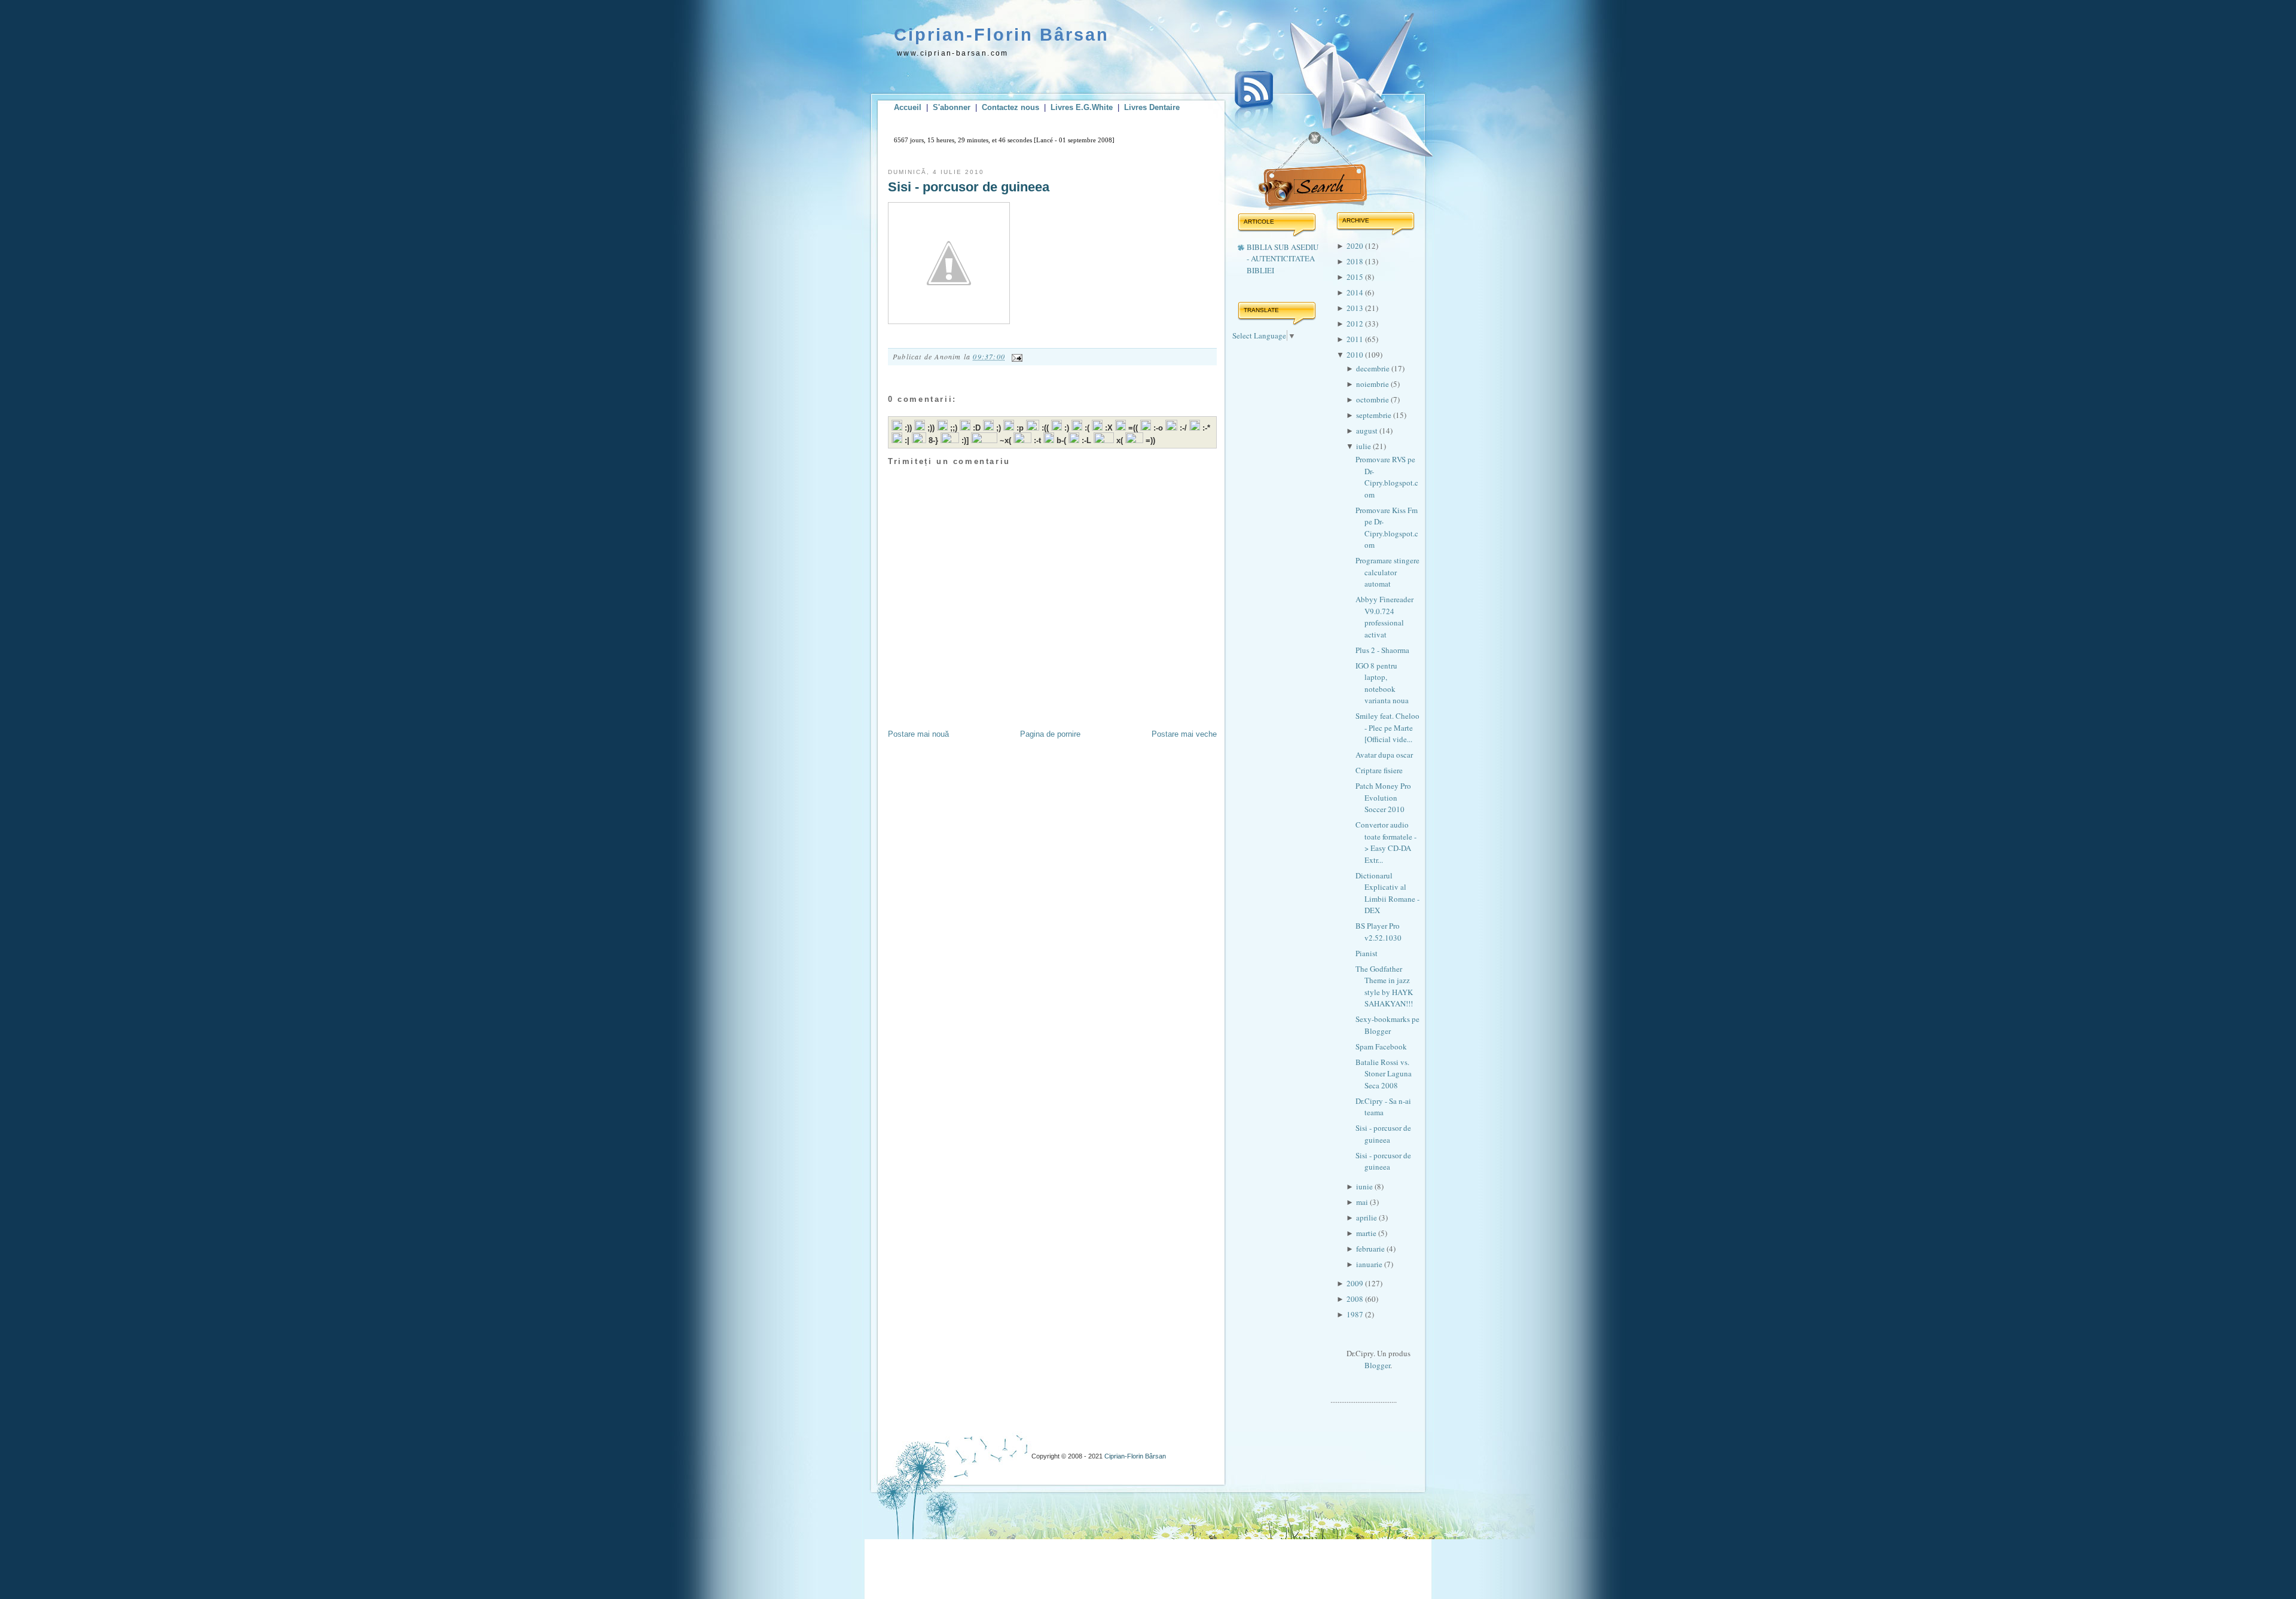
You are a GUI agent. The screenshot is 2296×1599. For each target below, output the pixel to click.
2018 (1356, 261)
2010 (1356, 355)
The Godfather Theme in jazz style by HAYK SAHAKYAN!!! (1384, 986)
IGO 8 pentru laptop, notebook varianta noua (1382, 683)
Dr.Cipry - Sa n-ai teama (1383, 1107)
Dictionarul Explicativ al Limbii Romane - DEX (1387, 893)
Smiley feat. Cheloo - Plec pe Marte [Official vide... (1387, 727)
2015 (1356, 277)
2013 (1356, 308)
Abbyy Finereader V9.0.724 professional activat (1384, 617)
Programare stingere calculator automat (1387, 572)
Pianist (1367, 953)
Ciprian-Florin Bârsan (1002, 35)
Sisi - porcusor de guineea (969, 187)
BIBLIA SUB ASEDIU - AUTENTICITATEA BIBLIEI (1283, 259)
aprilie (1367, 1217)
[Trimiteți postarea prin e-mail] (1015, 356)
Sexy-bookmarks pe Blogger (1387, 1025)
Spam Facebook (1381, 1046)
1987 (1356, 1314)
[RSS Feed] (1254, 100)
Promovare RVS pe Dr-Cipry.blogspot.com (1387, 477)
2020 (1356, 246)
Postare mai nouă (918, 734)
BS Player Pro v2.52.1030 (1378, 932)
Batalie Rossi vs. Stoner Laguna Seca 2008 (1384, 1074)
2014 (1356, 292)
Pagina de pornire (1050, 734)
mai (1363, 1202)
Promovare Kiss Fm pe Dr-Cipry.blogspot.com (1387, 528)
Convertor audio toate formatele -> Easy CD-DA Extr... (1386, 842)
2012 (1356, 324)
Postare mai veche (1184, 734)
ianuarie (1370, 1264)
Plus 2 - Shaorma (1382, 650)
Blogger (1377, 1365)
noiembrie (1373, 384)
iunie (1365, 1186)
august (1368, 431)
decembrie (1374, 368)
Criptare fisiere (1379, 770)
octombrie (1373, 399)
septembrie (1375, 415)
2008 (1356, 1299)
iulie (1364, 446)
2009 (1356, 1283)
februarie (1371, 1249)
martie (1367, 1233)
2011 (1356, 339)
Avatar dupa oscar (1384, 755)
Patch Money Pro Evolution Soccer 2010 (1383, 797)
